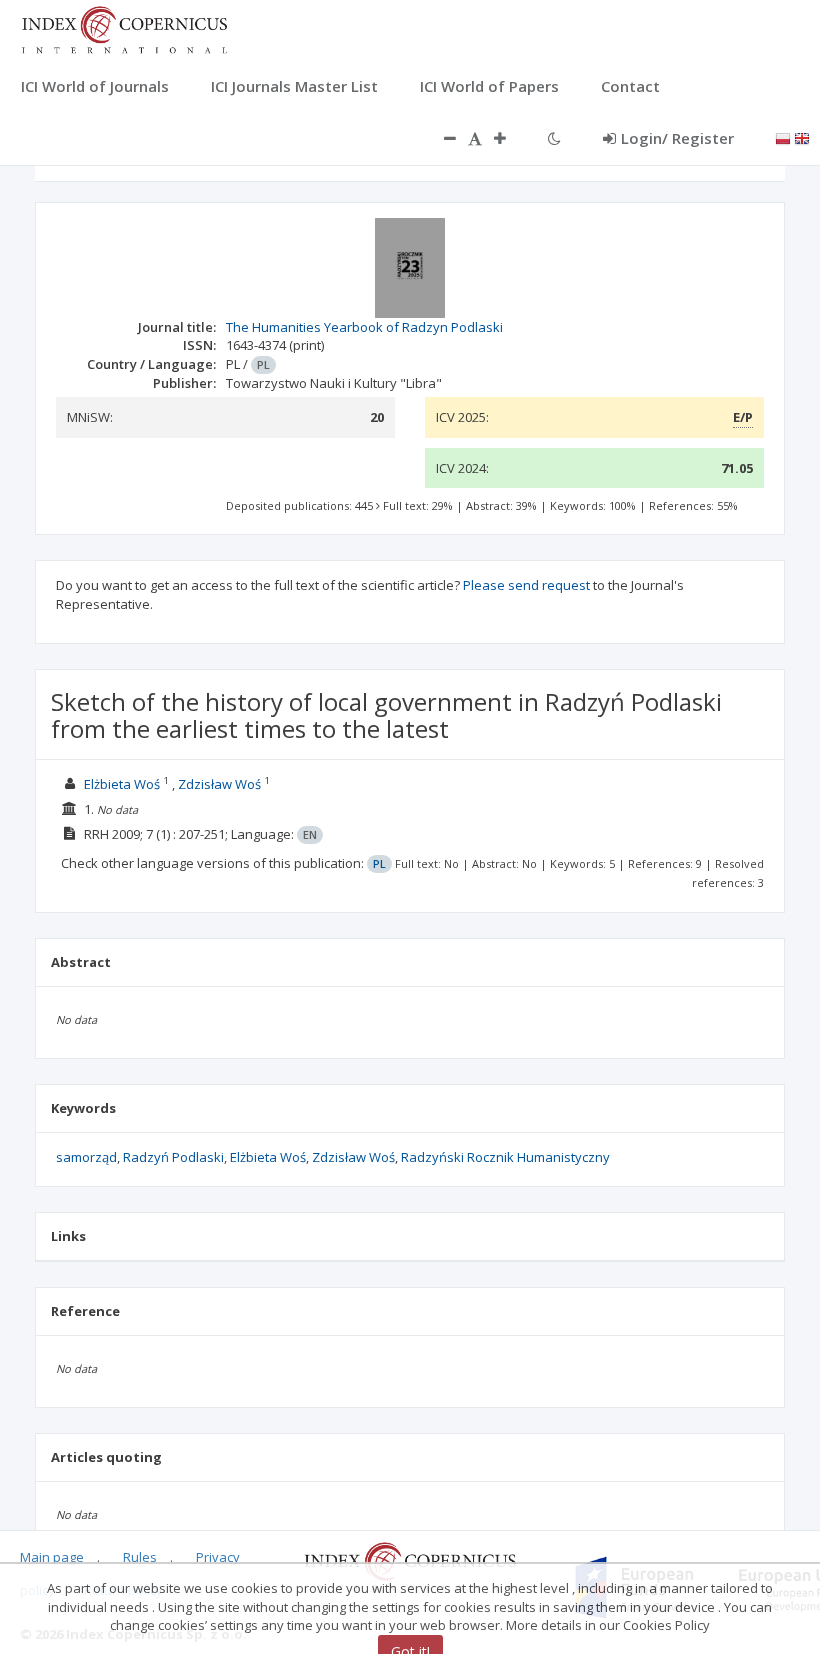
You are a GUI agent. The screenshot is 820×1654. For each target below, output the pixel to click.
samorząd (86, 1157)
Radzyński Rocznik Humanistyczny (505, 1157)
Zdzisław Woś (219, 784)
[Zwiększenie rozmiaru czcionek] (510, 138)
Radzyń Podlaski (173, 1157)
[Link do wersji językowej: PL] (783, 137)
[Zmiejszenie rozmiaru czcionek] (440, 138)
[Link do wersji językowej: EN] (802, 137)
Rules (140, 1557)
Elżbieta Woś (122, 784)
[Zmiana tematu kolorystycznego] (554, 138)
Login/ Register (677, 138)
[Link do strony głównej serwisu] (124, 28)
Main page (52, 1557)
